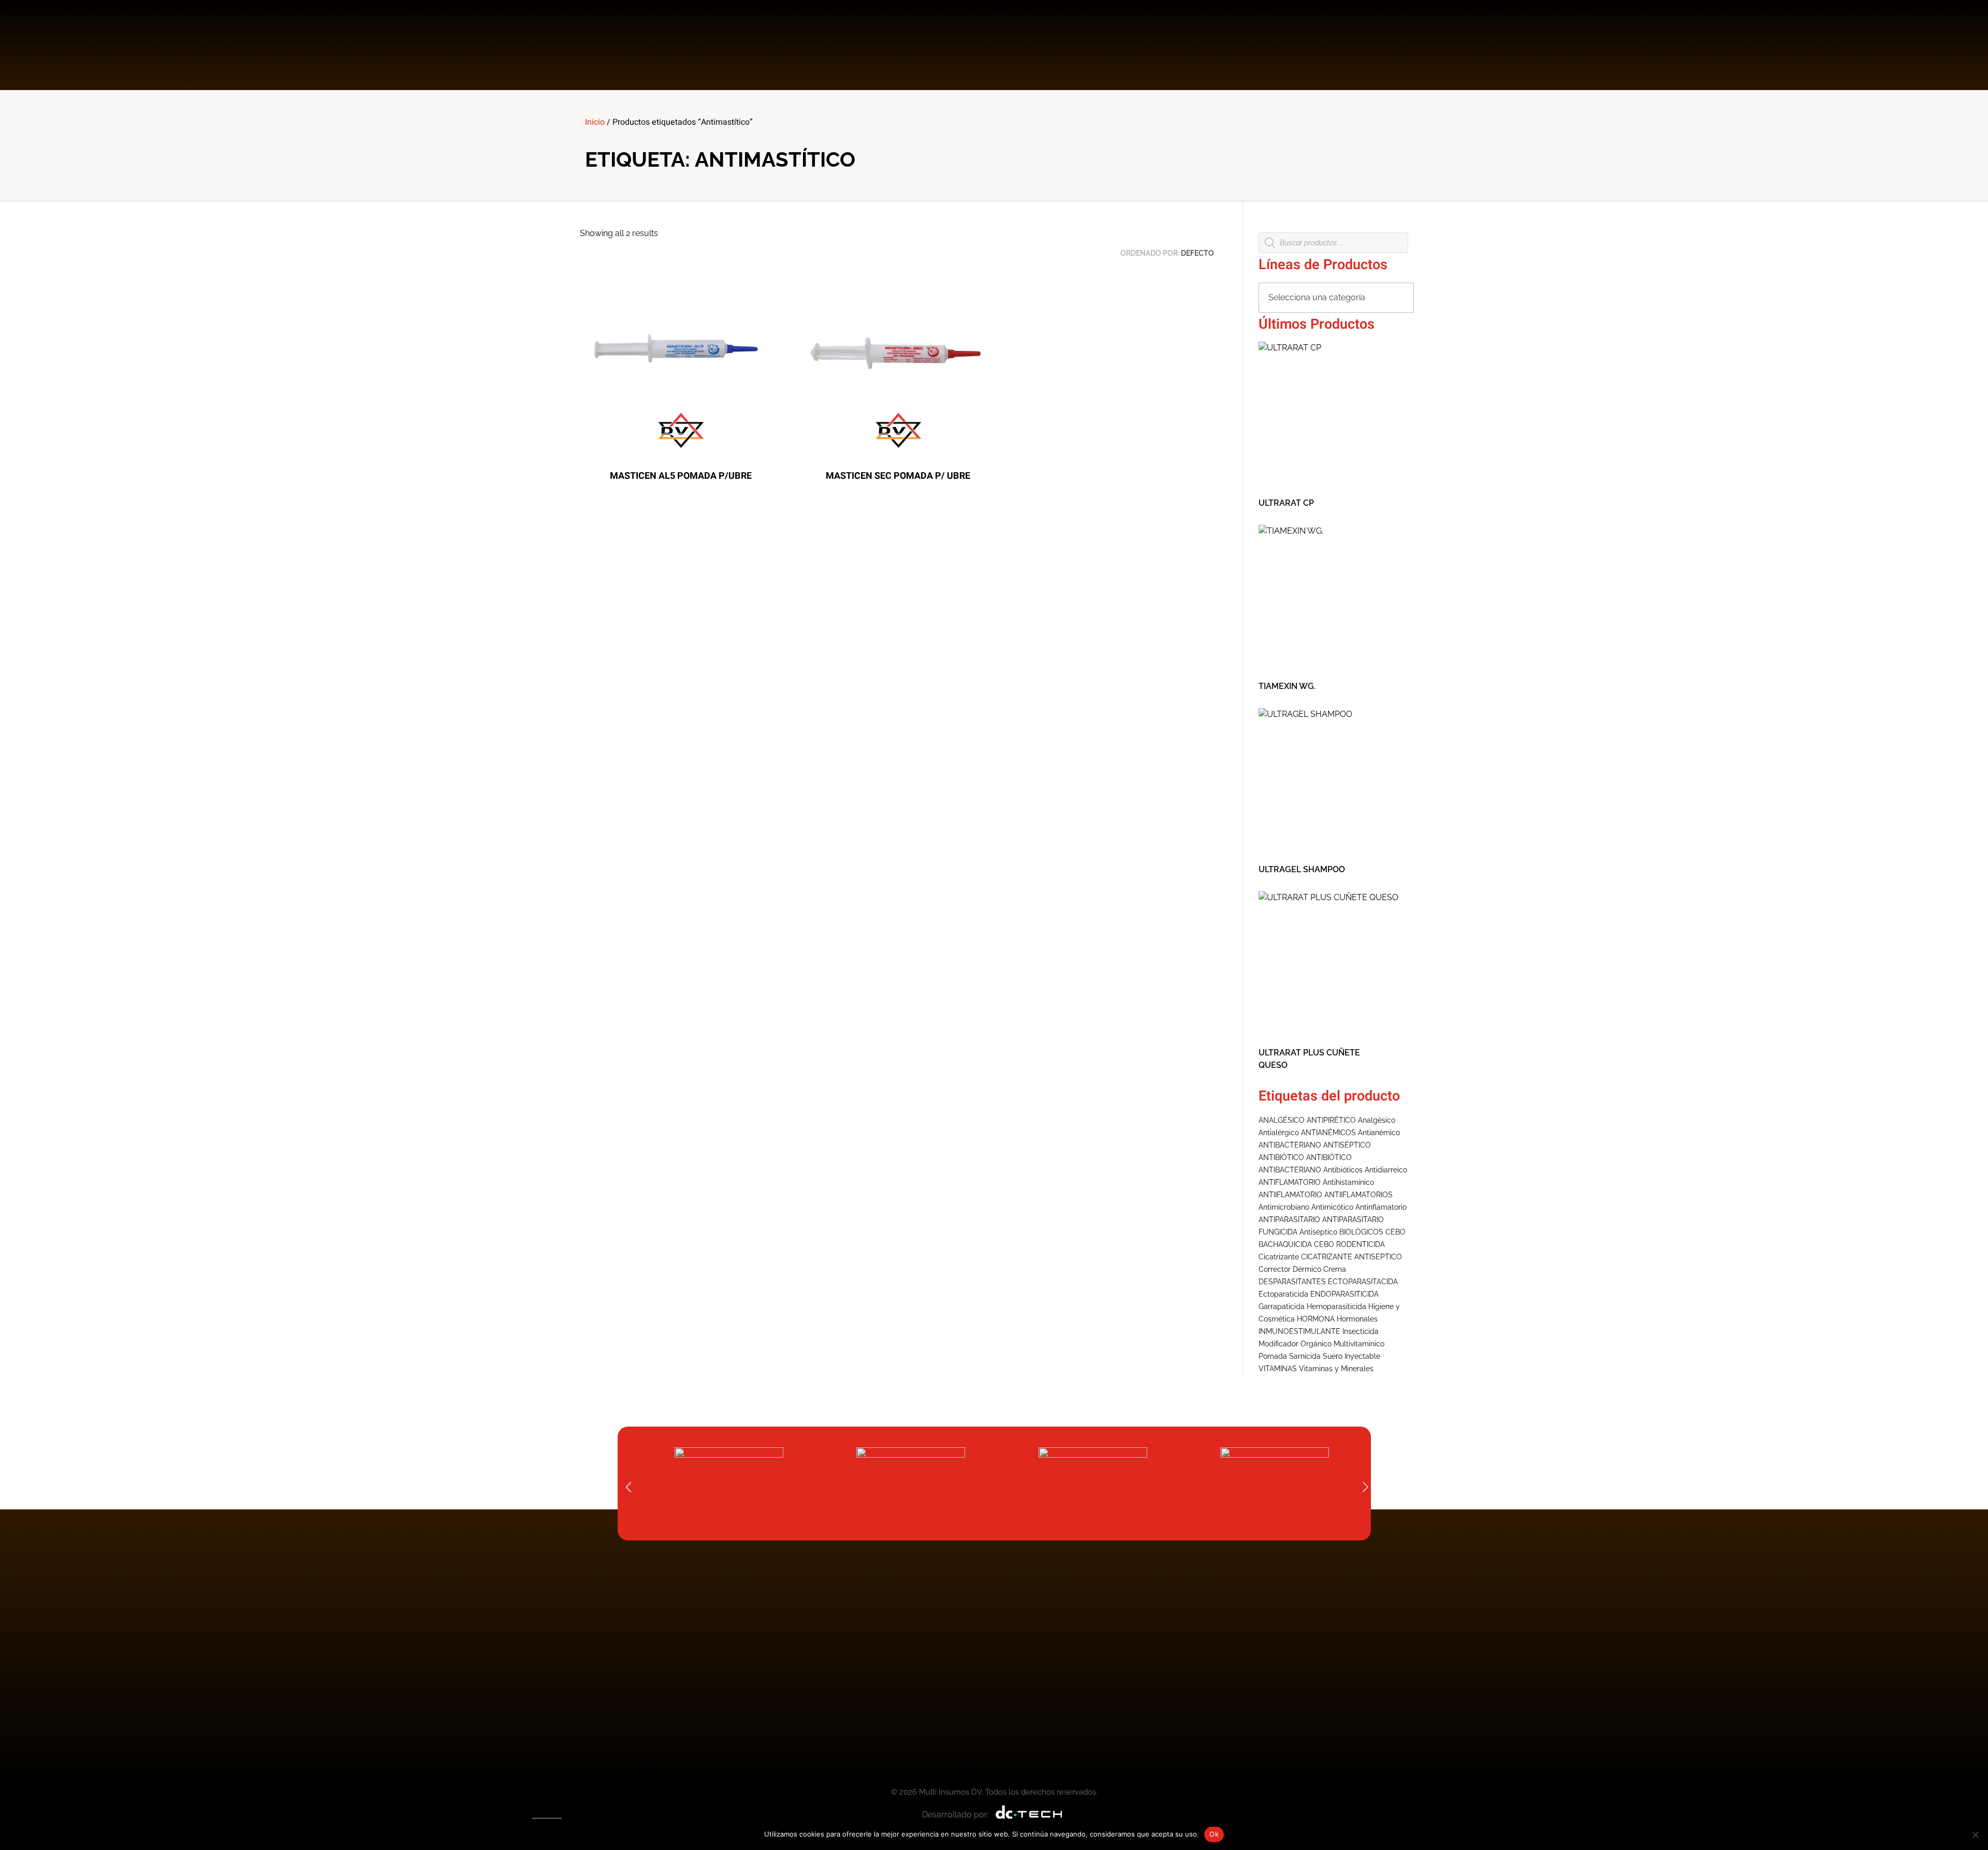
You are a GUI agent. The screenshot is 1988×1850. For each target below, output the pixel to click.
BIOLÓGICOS (1361, 1232)
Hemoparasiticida (1336, 1306)
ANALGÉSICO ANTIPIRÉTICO (1307, 1120)
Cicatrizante (1279, 1257)
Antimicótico (1332, 1207)
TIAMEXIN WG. (1287, 686)
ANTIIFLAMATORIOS (1358, 1195)
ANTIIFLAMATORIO (1290, 1195)
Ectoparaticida (1283, 1294)
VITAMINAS (1278, 1369)
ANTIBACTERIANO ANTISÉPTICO (1315, 1145)
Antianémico (1379, 1133)
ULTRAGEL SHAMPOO (1302, 869)
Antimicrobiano (1284, 1207)
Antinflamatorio (1381, 1207)
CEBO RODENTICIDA (1349, 1244)
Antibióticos (1343, 1170)
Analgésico (1377, 1120)
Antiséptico (1318, 1232)
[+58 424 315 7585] (1316, 45)
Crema (1335, 1269)
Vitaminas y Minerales (1336, 1369)
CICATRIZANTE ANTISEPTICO (1351, 1257)
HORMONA (1316, 1319)
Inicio (595, 122)
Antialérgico (1279, 1133)
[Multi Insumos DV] (626, 43)
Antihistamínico (1348, 1182)
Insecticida (1361, 1331)
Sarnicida (1305, 1356)
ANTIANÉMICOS (1328, 1133)
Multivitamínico (1359, 1344)
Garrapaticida (1282, 1306)
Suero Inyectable (1351, 1356)
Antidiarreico (1386, 1170)
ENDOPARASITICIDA (1344, 1294)
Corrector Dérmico (1290, 1269)
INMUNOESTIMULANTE (1299, 1331)
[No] (1975, 1834)
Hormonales (1357, 1319)
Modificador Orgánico (1295, 1344)
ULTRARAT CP (1286, 503)
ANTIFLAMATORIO (1290, 1182)
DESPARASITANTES (1292, 1282)
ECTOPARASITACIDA (1363, 1282)
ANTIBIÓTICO (1281, 1157)
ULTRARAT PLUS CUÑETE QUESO (1309, 1059)
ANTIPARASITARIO (1289, 1220)
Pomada (1273, 1356)
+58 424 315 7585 (1371, 38)
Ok (1214, 1834)
